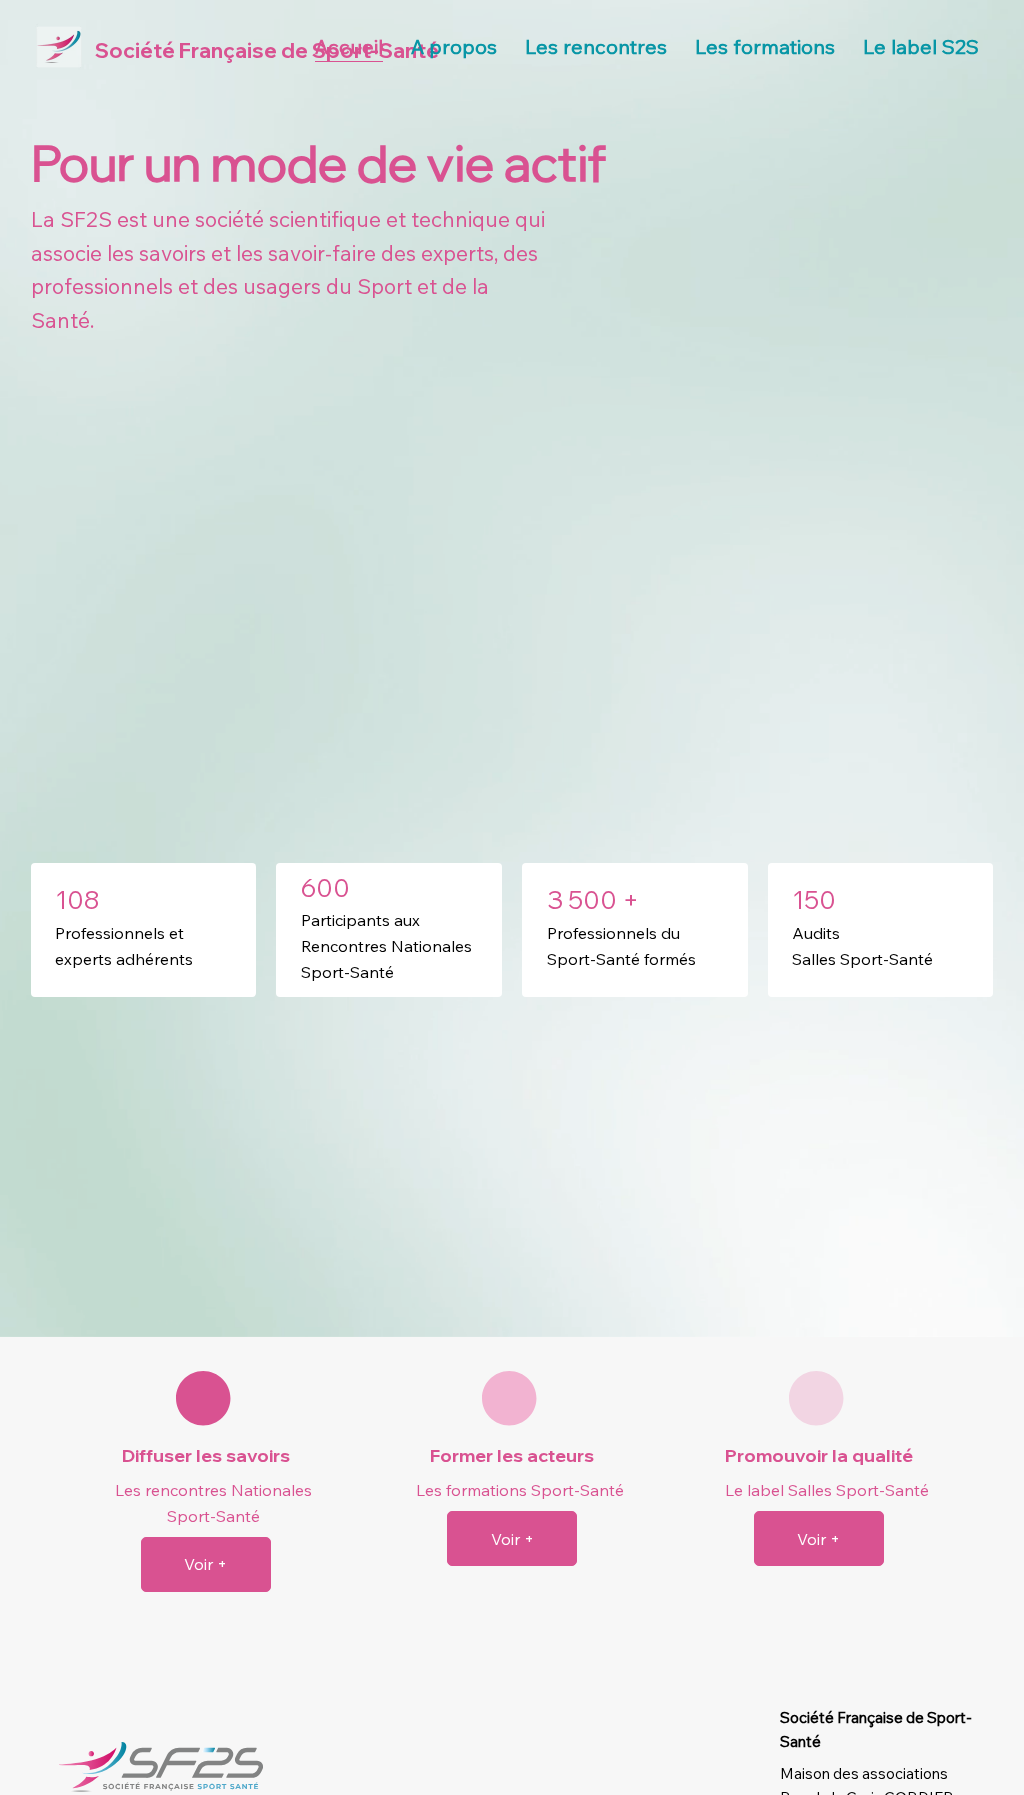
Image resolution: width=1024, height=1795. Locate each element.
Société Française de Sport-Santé (267, 50)
